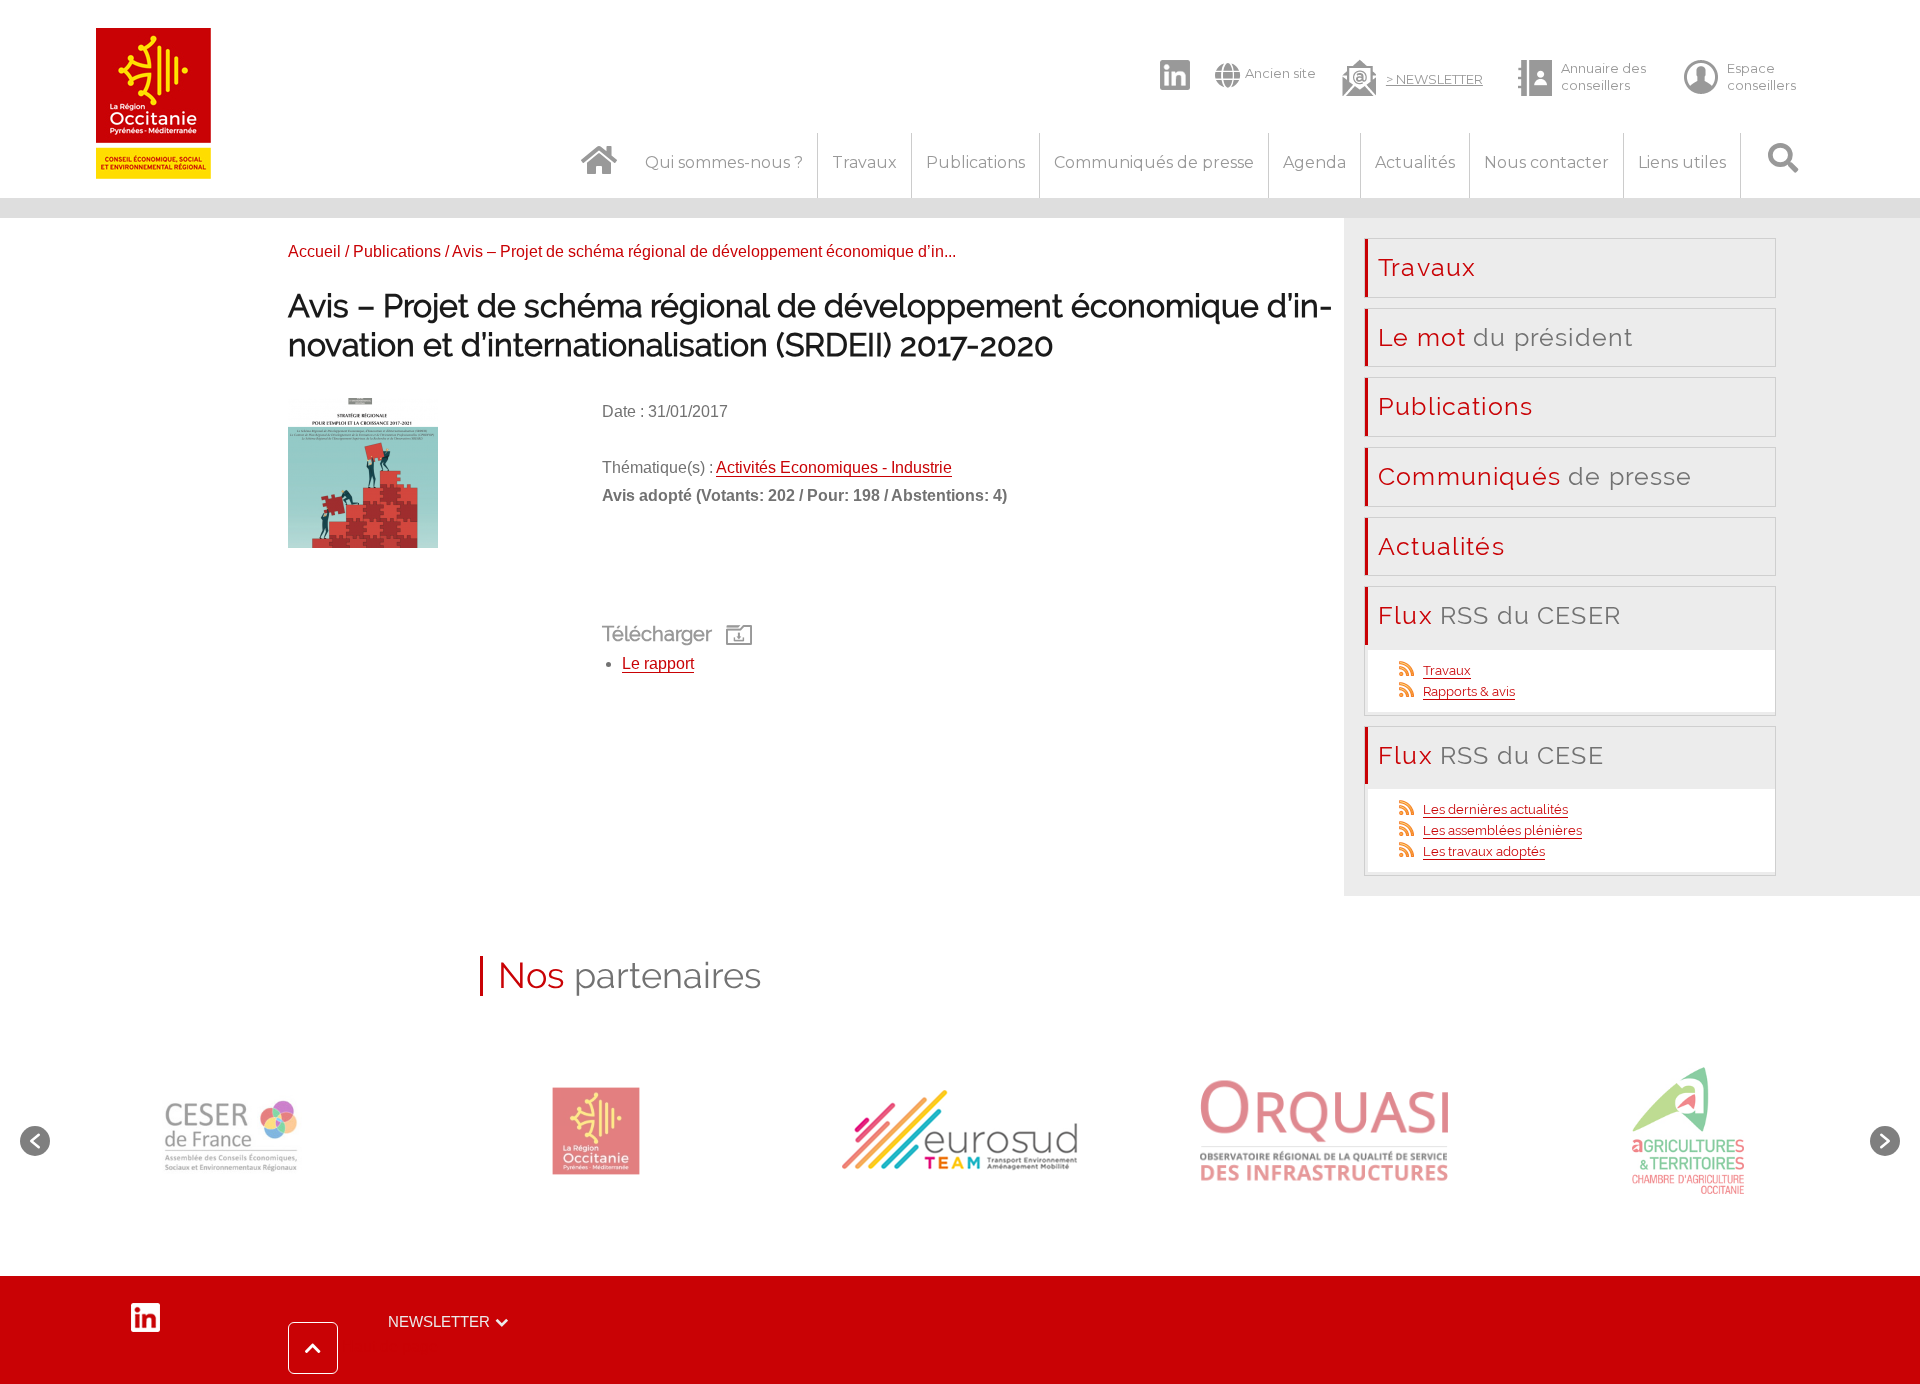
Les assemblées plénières (1502, 830)
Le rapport (658, 663)
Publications (975, 162)
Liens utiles (1682, 162)
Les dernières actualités (1495, 809)
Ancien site (1280, 73)
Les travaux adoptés (1484, 851)
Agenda (1314, 162)
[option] (232, 1131)
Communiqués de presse (1154, 162)
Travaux (864, 162)
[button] (363, 1348)
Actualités (1415, 162)
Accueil (314, 251)
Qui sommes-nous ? (724, 162)
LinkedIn (1165, 58)
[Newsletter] (1412, 76)
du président (1505, 337)
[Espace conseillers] (1749, 77)
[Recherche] (1782, 165)
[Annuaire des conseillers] (1583, 77)
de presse (1535, 476)
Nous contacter (1546, 162)
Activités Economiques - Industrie (834, 467)
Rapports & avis (1469, 691)
